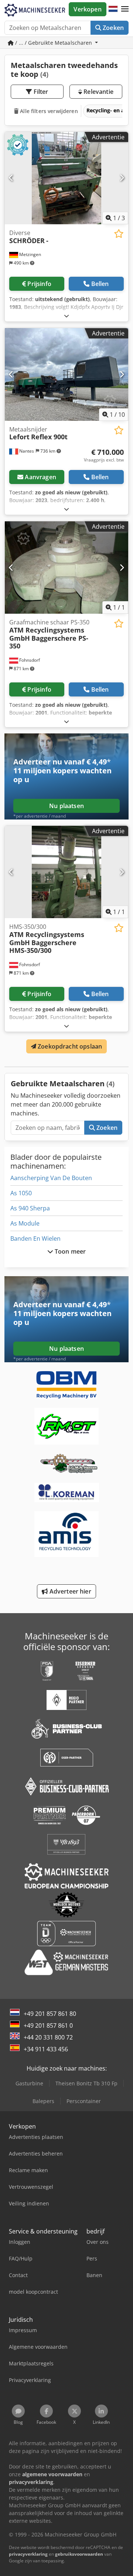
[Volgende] (122, 178)
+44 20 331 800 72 (48, 2037)
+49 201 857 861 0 (48, 2025)
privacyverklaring (28, 2554)
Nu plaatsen (66, 806)
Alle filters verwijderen (48, 111)
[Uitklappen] (66, 316)
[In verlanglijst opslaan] (119, 234)
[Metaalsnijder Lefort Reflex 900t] (66, 374)
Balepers (43, 2101)
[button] (125, 9)
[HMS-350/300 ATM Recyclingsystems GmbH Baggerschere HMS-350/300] (66, 872)
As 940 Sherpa (30, 1208)
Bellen (100, 284)
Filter (40, 92)
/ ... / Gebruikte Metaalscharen (54, 43)
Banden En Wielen (35, 1238)
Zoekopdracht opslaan (69, 1046)
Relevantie (98, 92)
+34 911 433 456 (46, 2049)
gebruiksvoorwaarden (79, 2554)
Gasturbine (29, 2083)
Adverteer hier (69, 1591)
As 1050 (21, 1193)
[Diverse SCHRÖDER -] (66, 178)
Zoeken (112, 28)
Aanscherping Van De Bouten (51, 1178)
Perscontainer (84, 2101)
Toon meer (70, 1251)
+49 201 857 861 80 (50, 2014)
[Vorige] (11, 178)
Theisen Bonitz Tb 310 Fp (86, 2083)
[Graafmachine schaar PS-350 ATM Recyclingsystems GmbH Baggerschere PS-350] (66, 568)
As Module (25, 1223)
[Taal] (113, 9)
